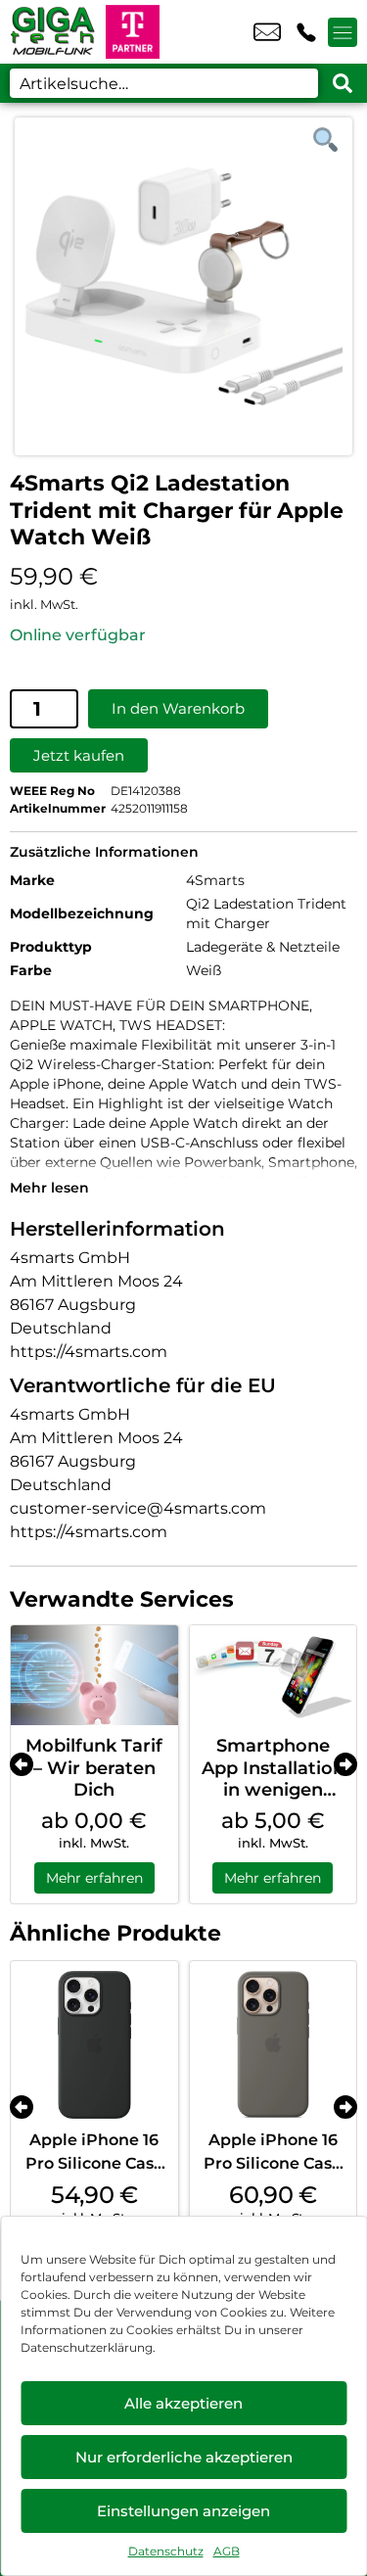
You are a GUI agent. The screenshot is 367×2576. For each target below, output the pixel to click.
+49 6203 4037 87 (306, 32)
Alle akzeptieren (183, 2403)
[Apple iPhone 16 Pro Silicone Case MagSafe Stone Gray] (274, 2045)
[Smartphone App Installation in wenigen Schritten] (274, 1675)
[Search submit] (343, 83)
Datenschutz (166, 2551)
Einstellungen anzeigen (183, 2511)
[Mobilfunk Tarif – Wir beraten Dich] (94, 1675)
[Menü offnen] (343, 32)
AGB (227, 2551)
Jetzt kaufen (79, 755)
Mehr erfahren (94, 1878)
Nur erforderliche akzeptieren (184, 2457)
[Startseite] (53, 32)
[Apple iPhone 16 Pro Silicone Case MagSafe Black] (94, 2045)
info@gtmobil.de (267, 32)
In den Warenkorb (178, 708)
